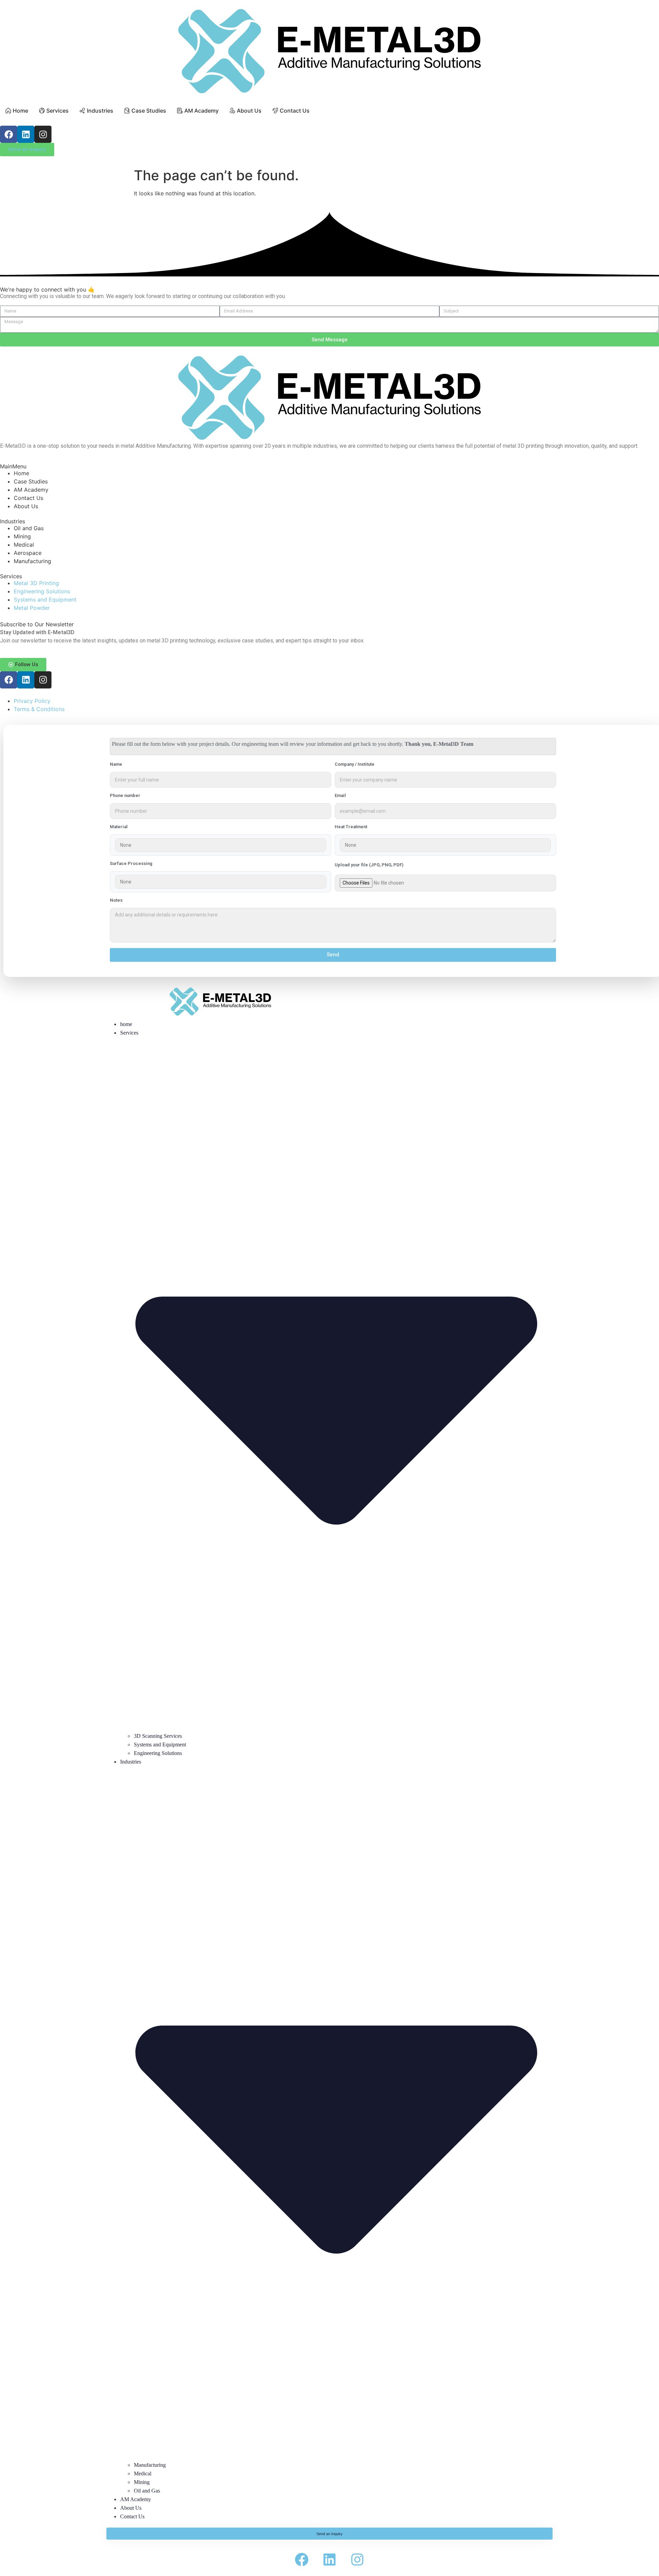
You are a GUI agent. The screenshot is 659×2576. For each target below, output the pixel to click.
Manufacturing (150, 2465)
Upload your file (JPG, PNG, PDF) (369, 865)
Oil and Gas (147, 2491)
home (126, 1024)
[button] (23, 665)
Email (340, 796)
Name (116, 764)
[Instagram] (43, 134)
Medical (143, 2474)
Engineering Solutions (158, 1753)
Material (119, 827)
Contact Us (132, 2516)
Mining (142, 2482)
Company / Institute (355, 764)
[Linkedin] (26, 134)
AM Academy (136, 2499)
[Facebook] (9, 134)
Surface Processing (131, 864)
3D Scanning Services (158, 1736)
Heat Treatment (351, 827)
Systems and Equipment (160, 1745)
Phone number (125, 796)
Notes (116, 900)
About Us (131, 2508)
